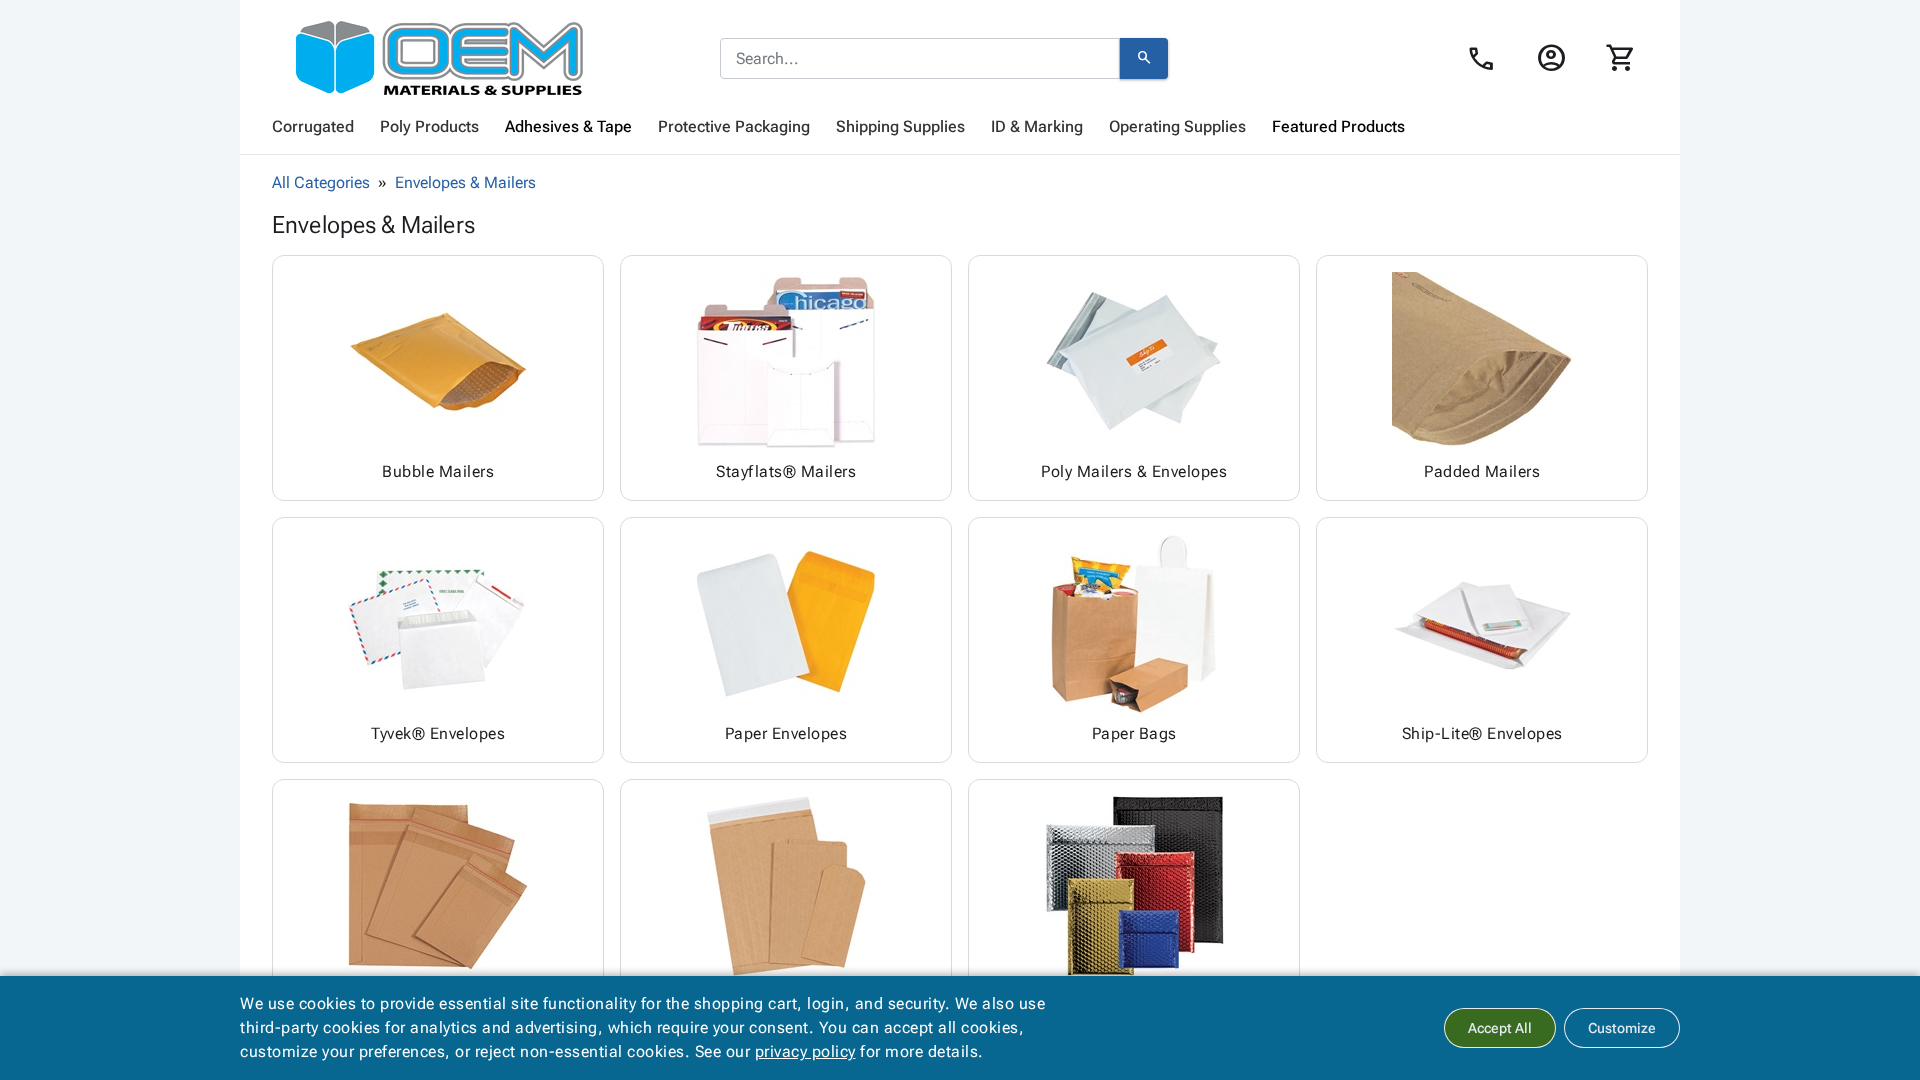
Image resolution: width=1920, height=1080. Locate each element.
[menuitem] (313, 127)
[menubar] (960, 127)
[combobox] (920, 59)
